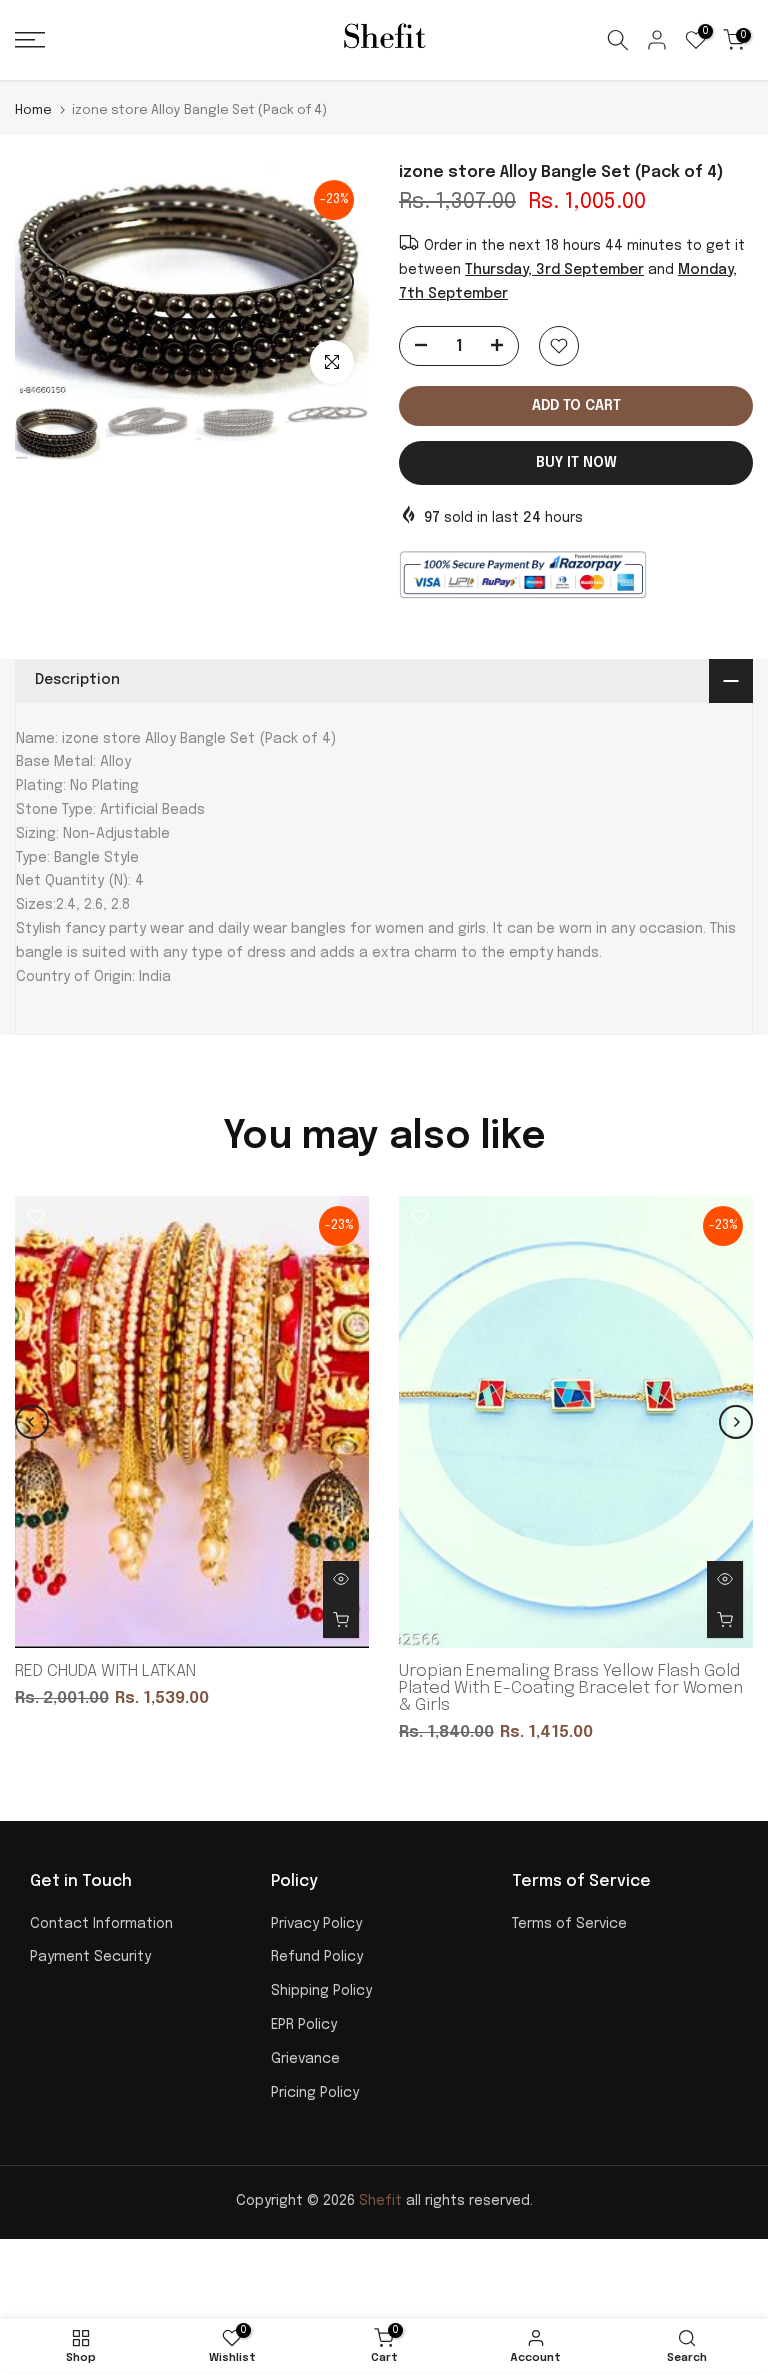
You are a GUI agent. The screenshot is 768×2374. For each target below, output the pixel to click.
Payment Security (90, 1957)
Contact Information (101, 1924)
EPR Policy (304, 2025)
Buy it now (576, 463)
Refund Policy (317, 1957)
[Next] (337, 282)
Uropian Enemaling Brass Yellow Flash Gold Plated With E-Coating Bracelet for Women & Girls (571, 1689)
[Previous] (47, 282)
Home (33, 110)
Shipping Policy (321, 1991)
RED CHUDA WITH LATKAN (105, 1672)
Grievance (305, 2059)
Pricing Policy (315, 2093)
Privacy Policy (316, 1924)
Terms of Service (569, 1924)
